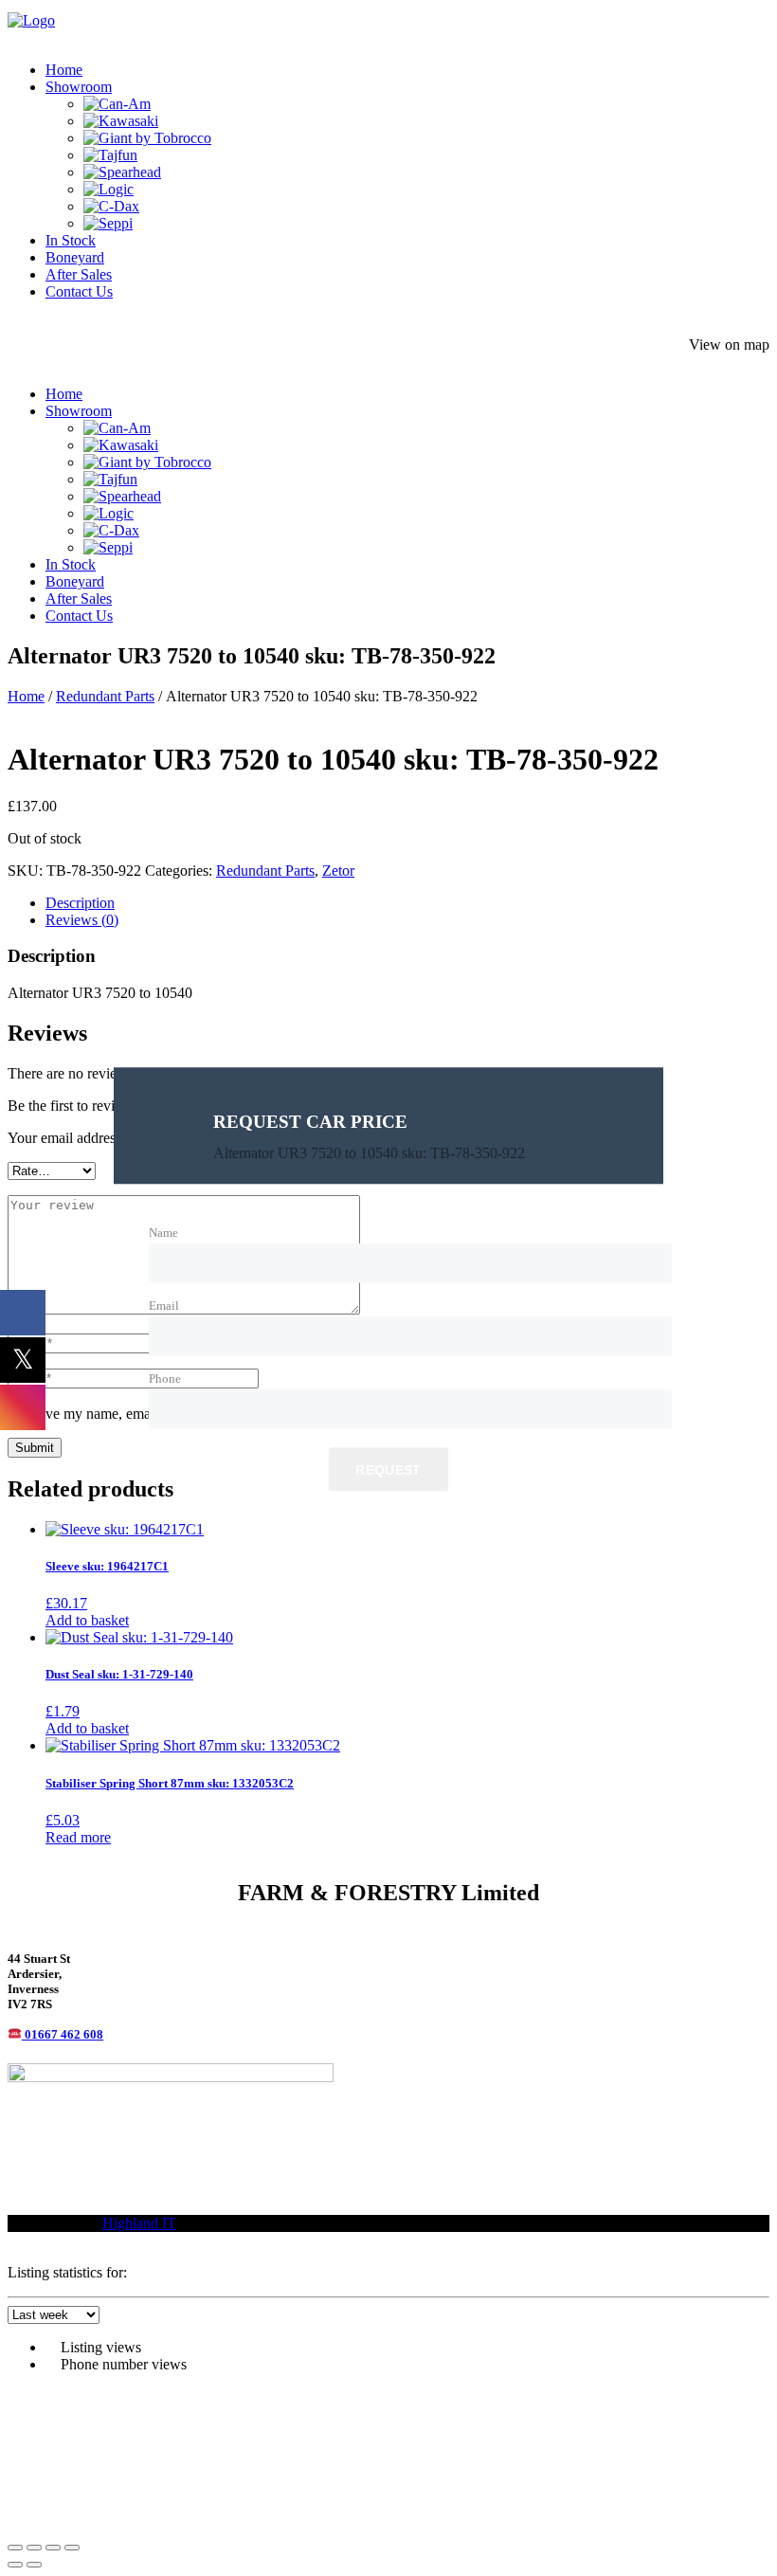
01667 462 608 (64, 2034)
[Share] (53, 2548)
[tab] (407, 903)
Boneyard (75, 257)
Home (64, 70)
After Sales (79, 274)
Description (80, 903)
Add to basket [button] (87, 1620)
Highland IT (139, 2223)
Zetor (338, 871)
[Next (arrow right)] (34, 2565)
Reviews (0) (82, 920)
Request (388, 1471)
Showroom (79, 87)
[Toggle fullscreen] (34, 2548)
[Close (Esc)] (72, 2548)
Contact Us (79, 291)
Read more (78, 1837)
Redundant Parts (105, 696)
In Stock (71, 240)
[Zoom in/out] (15, 2548)
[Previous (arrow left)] (15, 2565)
